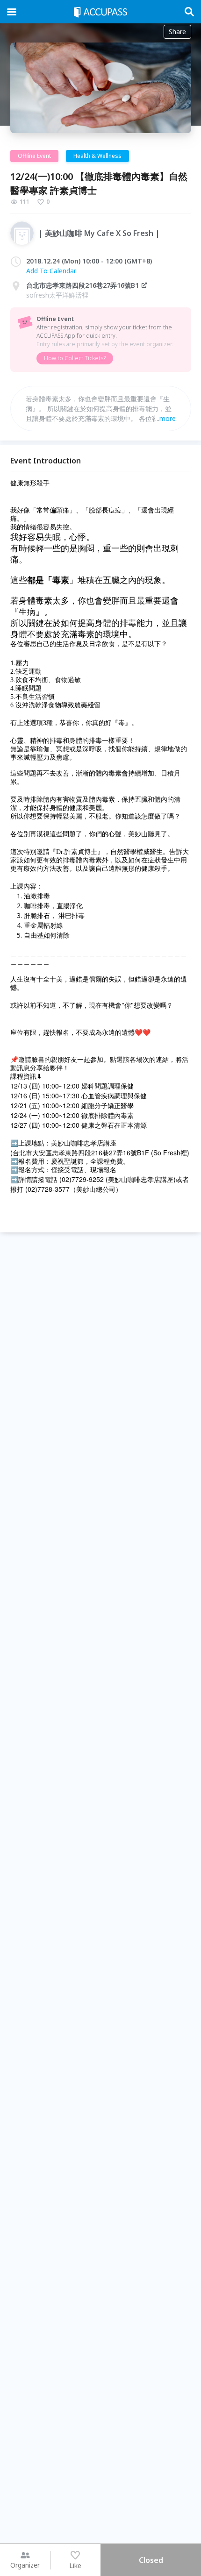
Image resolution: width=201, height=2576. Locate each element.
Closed (151, 2560)
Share (177, 32)
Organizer (25, 2565)
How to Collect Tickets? (75, 358)
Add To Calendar (51, 271)
